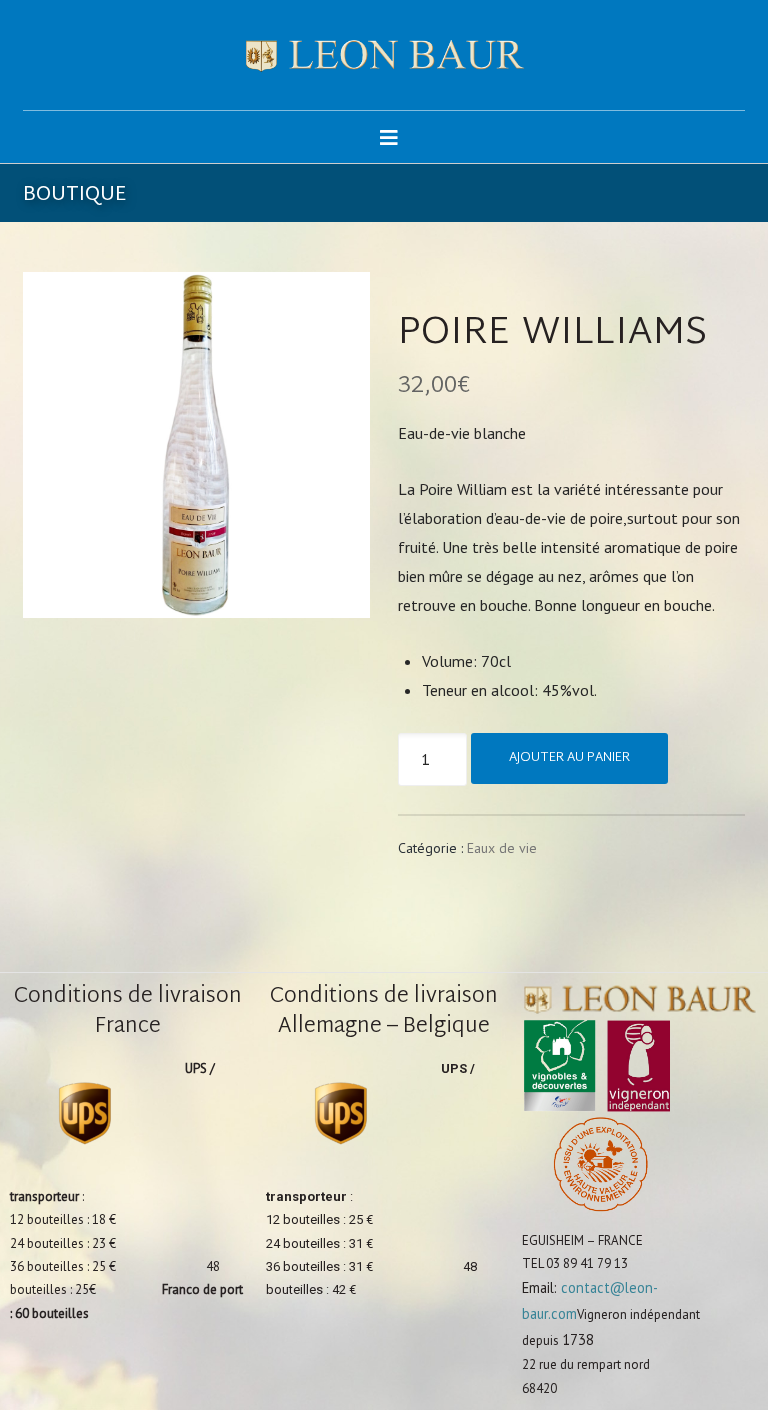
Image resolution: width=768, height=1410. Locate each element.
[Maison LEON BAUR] (384, 55)
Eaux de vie (502, 848)
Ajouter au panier (569, 758)
